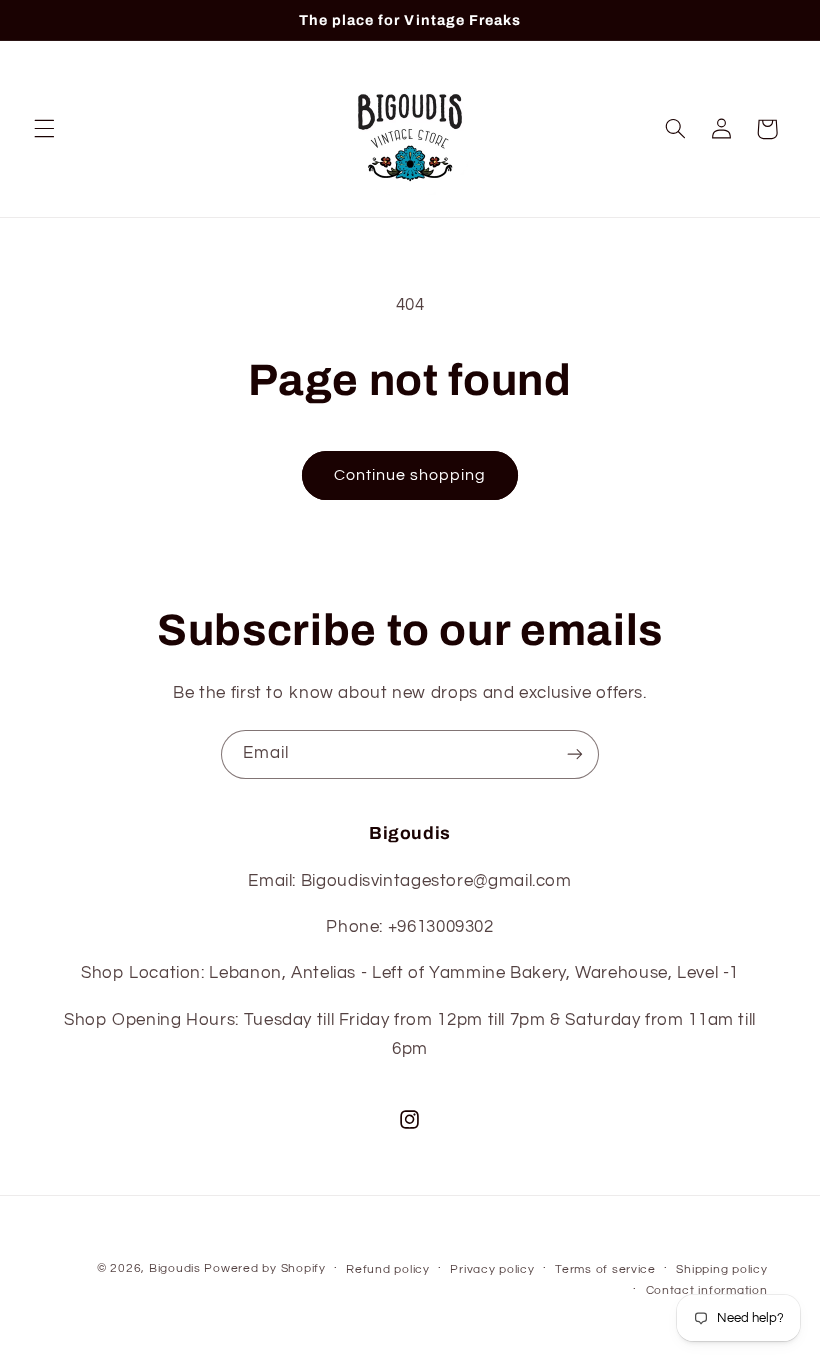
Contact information (707, 1290)
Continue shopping (410, 475)
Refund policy (388, 1269)
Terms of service (605, 1269)
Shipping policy (721, 1269)
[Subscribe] (575, 754)
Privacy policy (492, 1269)
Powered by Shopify (264, 1268)
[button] (44, 129)
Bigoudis (175, 1268)
